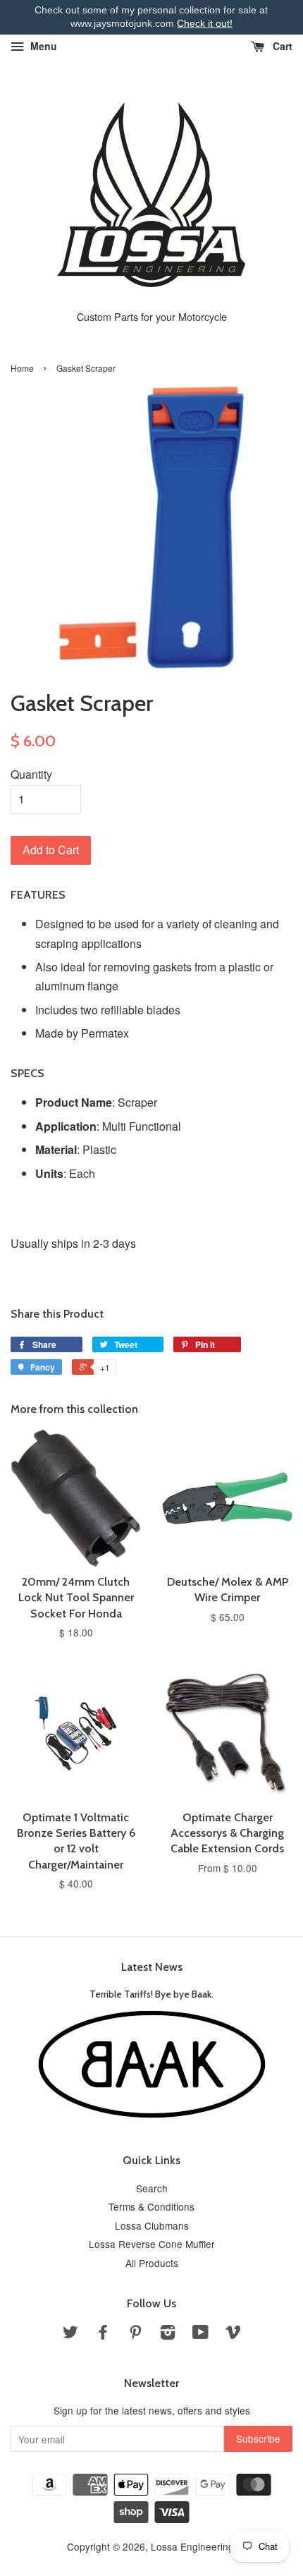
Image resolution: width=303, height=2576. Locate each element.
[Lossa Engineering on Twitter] (70, 2334)
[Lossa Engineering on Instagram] (168, 2334)
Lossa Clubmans (152, 2225)
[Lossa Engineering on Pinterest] (135, 2334)
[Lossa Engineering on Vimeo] (233, 2334)
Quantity (31, 774)
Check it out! (205, 23)
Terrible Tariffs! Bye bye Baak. (151, 1994)
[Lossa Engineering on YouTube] (200, 2334)
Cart (281, 46)
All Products (152, 2263)
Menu (42, 46)
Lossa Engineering (192, 2546)
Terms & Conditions (151, 2206)
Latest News (152, 1967)
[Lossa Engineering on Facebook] (103, 2334)
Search (152, 2188)
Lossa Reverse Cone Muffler (152, 2244)
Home (22, 368)
